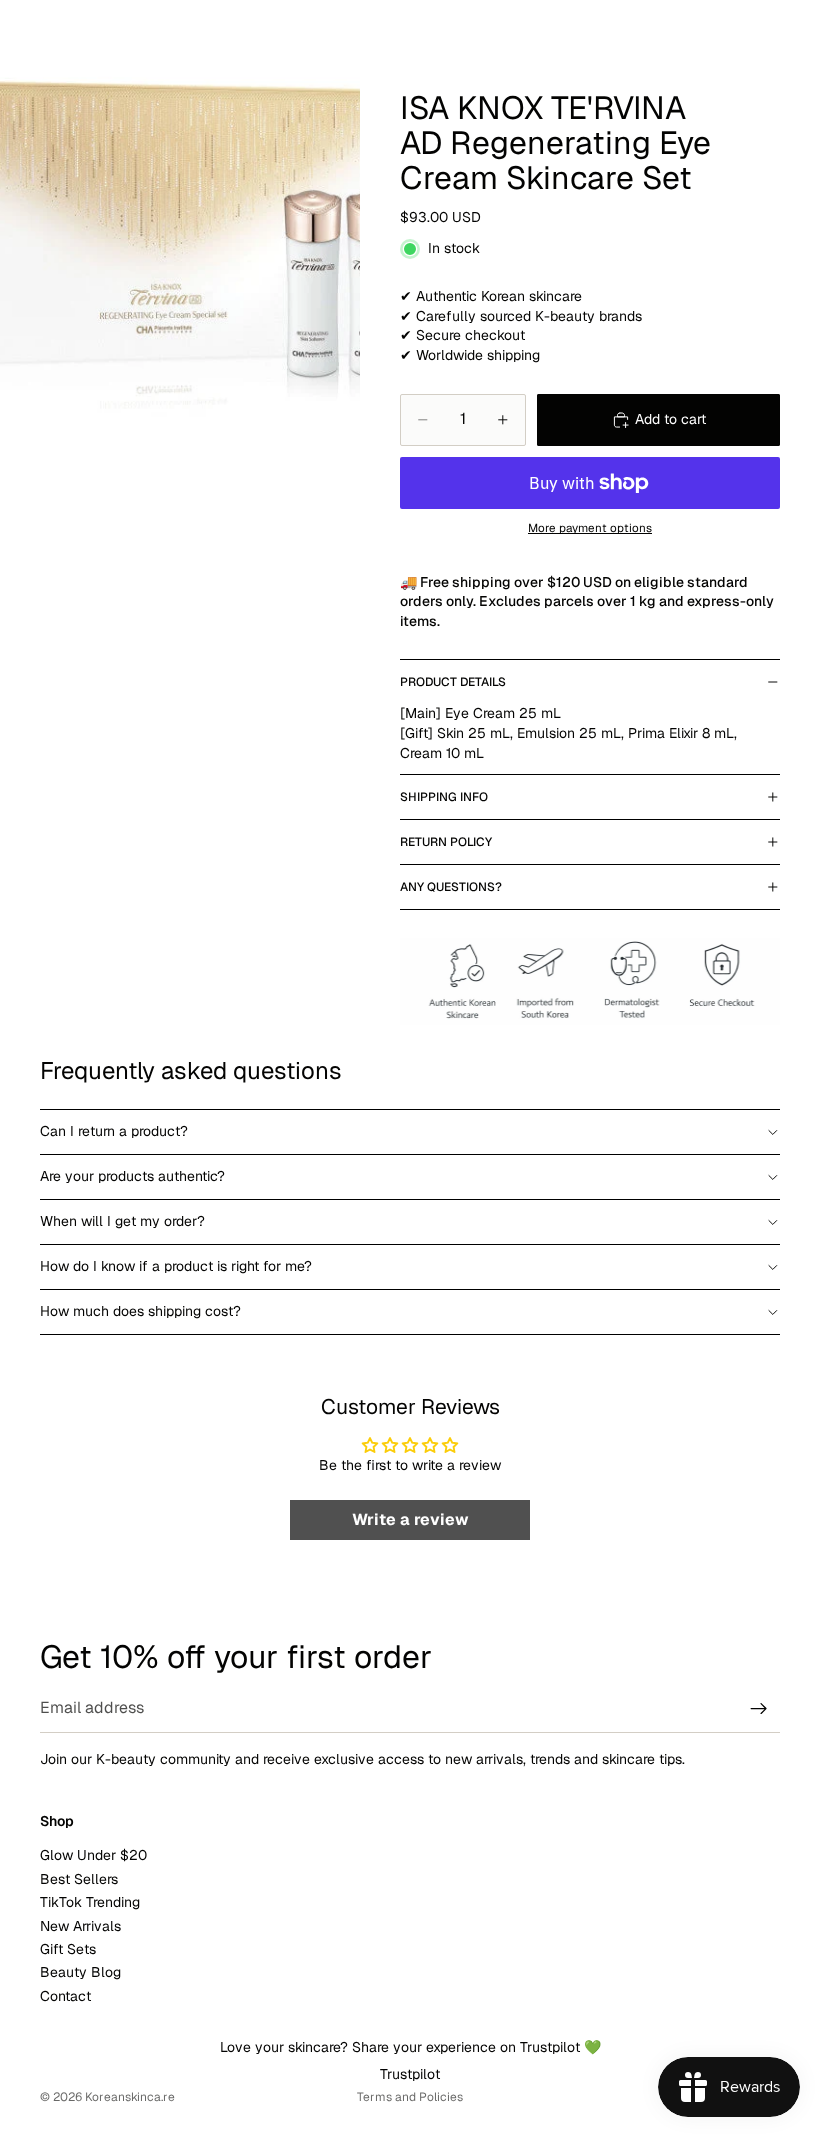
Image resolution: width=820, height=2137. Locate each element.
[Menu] (23, 30)
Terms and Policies (410, 2097)
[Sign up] (759, 1709)
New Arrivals (80, 1926)
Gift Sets (68, 1949)
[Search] (66, 30)
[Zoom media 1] (180, 225)
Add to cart (670, 419)
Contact (65, 1996)
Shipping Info (444, 797)
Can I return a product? (114, 1131)
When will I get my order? (122, 1221)
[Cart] (796, 30)
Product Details (453, 682)
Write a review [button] (410, 1519)
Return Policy (446, 842)
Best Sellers (79, 1879)
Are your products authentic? (132, 1176)
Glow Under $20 (93, 1855)
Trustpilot (410, 2074)
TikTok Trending (90, 1902)
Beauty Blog (80, 1972)
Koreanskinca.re (130, 2097)
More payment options (590, 527)
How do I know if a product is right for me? (176, 1266)
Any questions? (451, 887)
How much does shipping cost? (140, 1311)
